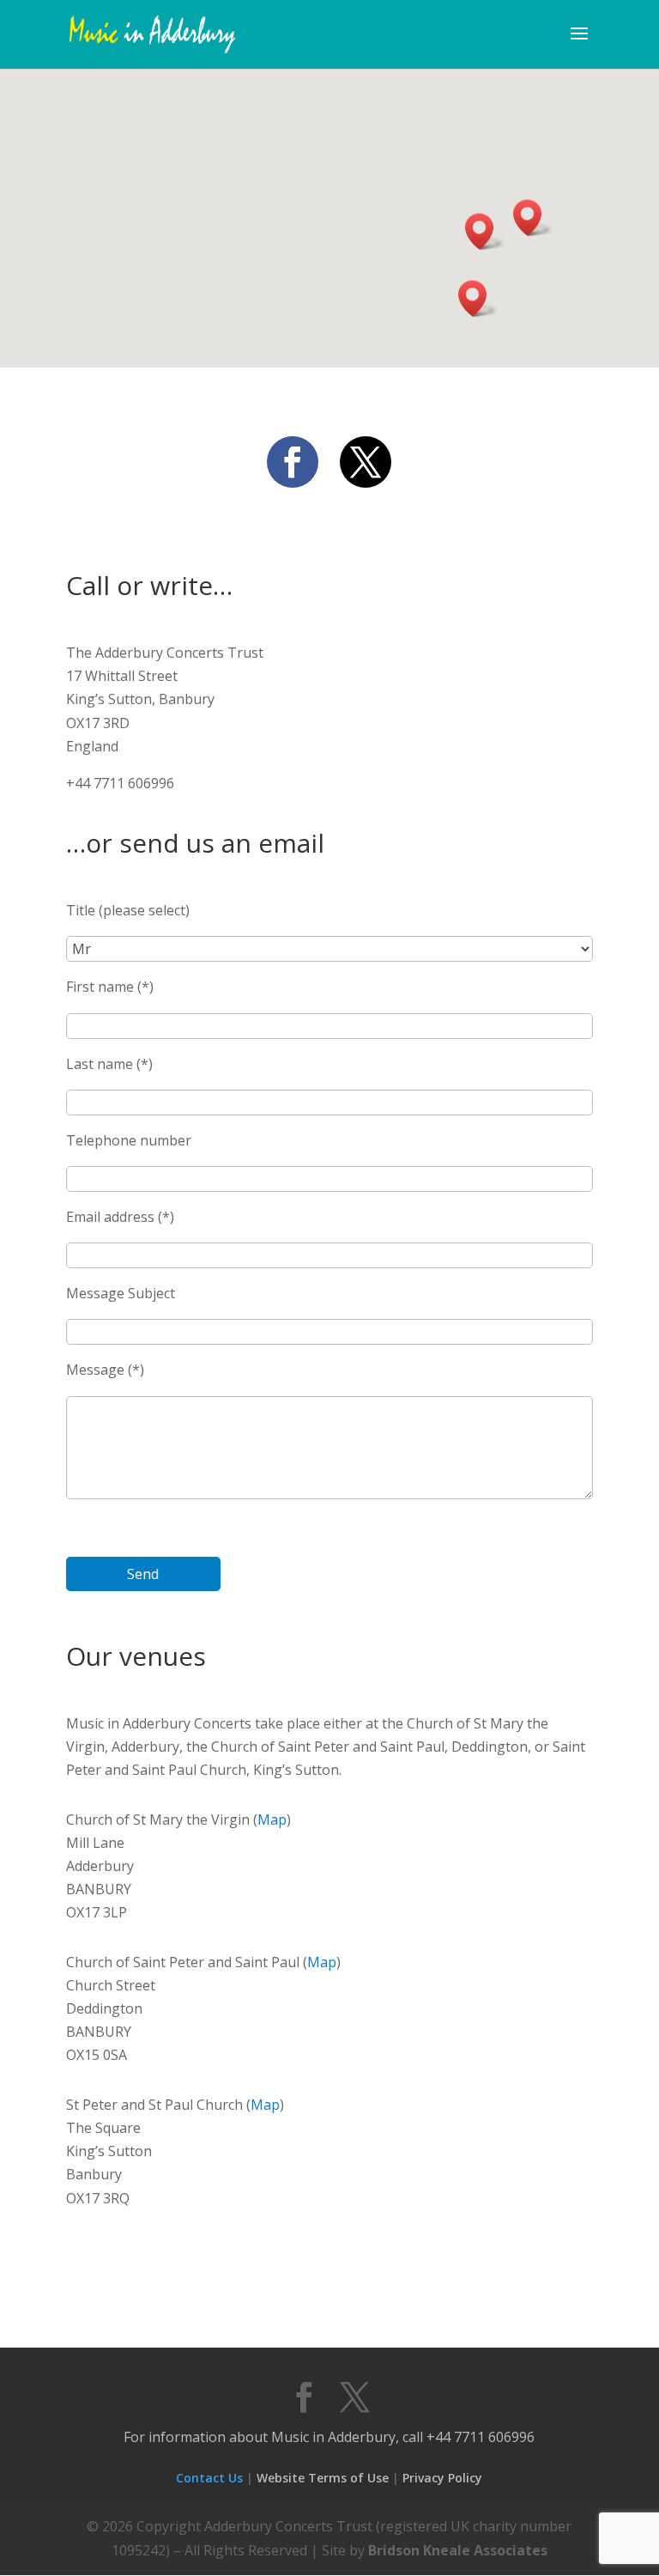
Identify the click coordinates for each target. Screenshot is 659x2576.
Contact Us (209, 2478)
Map (272, 1820)
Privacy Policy (442, 2478)
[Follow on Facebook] (293, 462)
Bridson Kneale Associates (458, 2550)
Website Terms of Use (323, 2478)
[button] (485, 231)
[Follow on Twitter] (366, 462)
